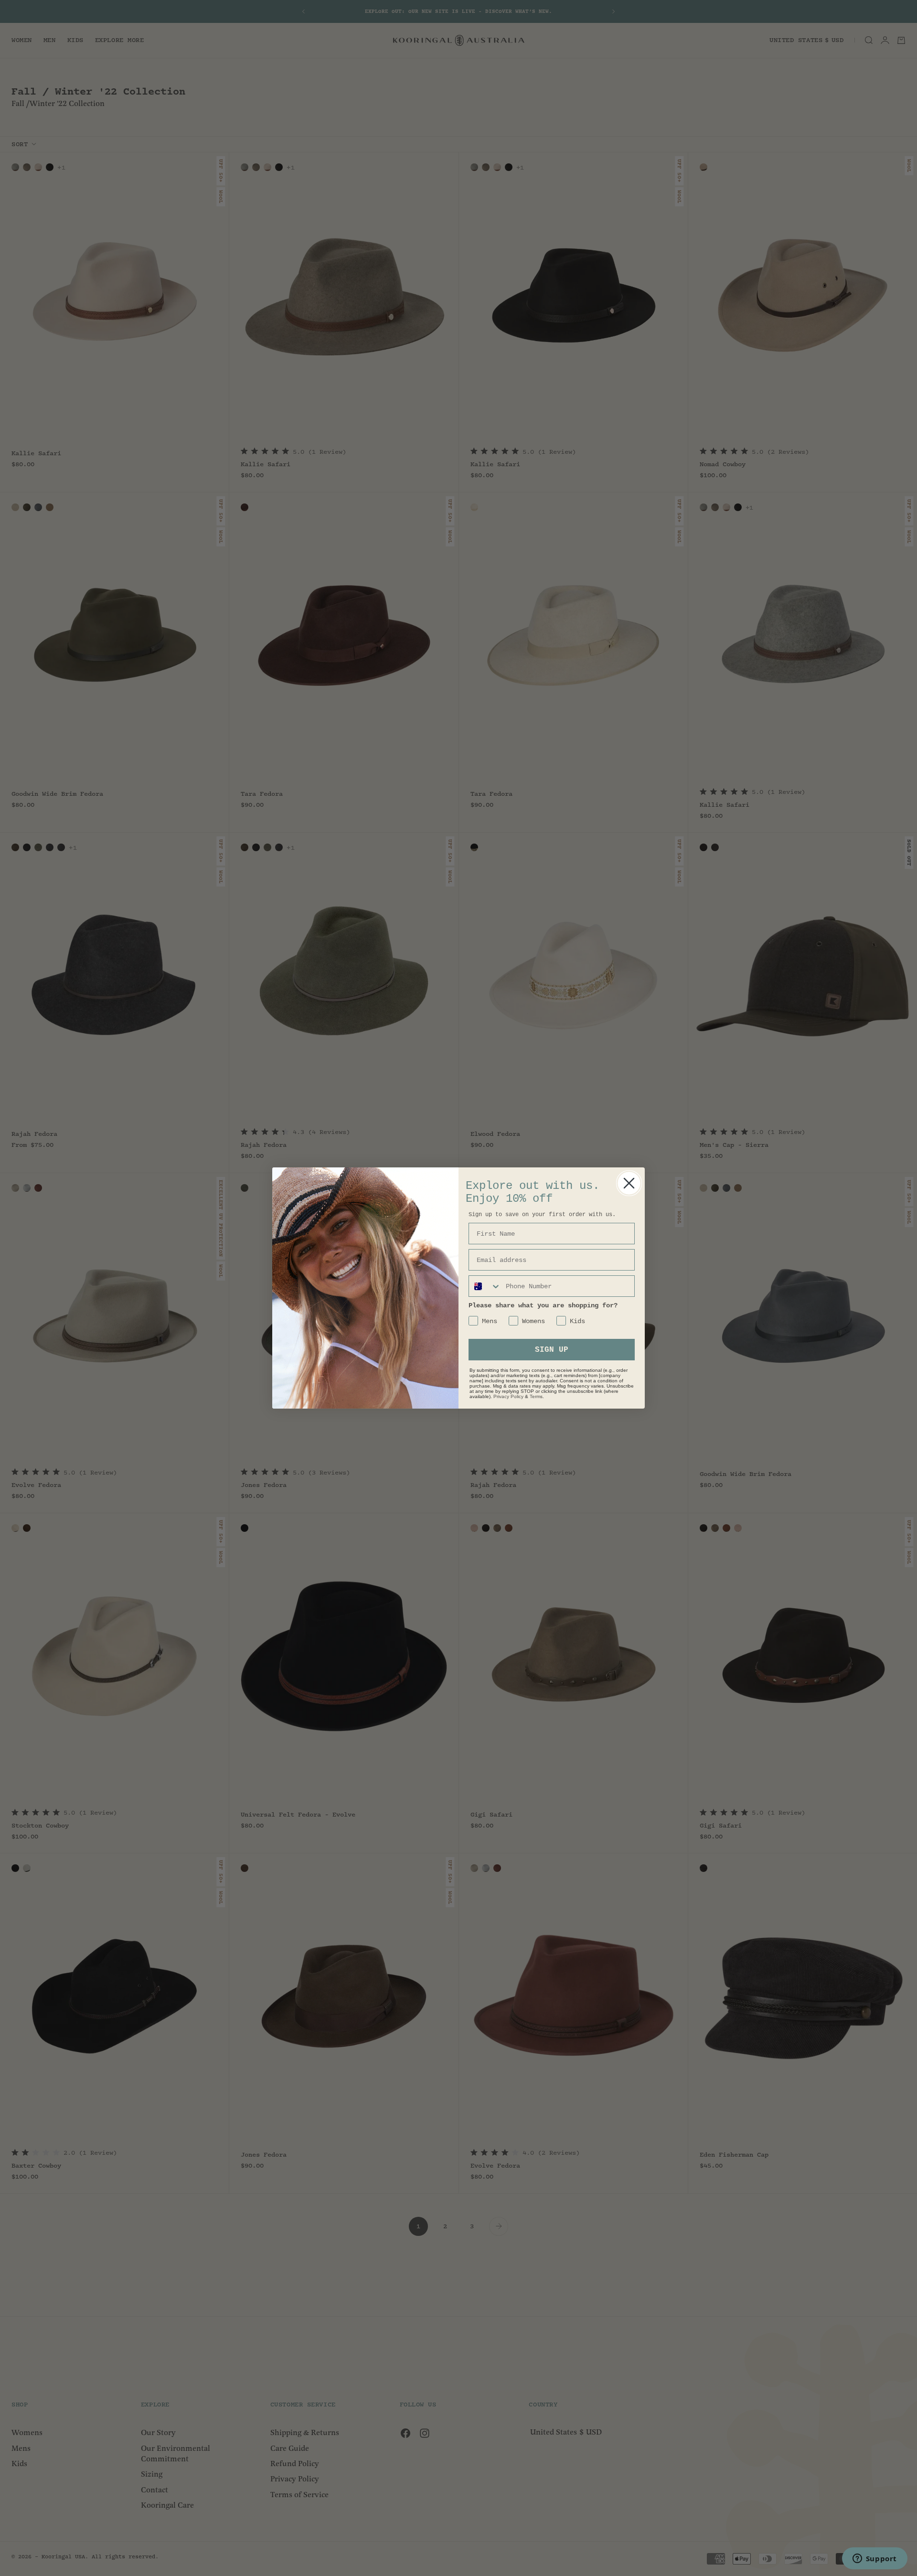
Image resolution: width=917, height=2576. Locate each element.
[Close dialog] (629, 1183)
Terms (536, 1396)
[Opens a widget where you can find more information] (874, 2559)
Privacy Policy (508, 1396)
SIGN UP (552, 1350)
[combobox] (485, 1286)
